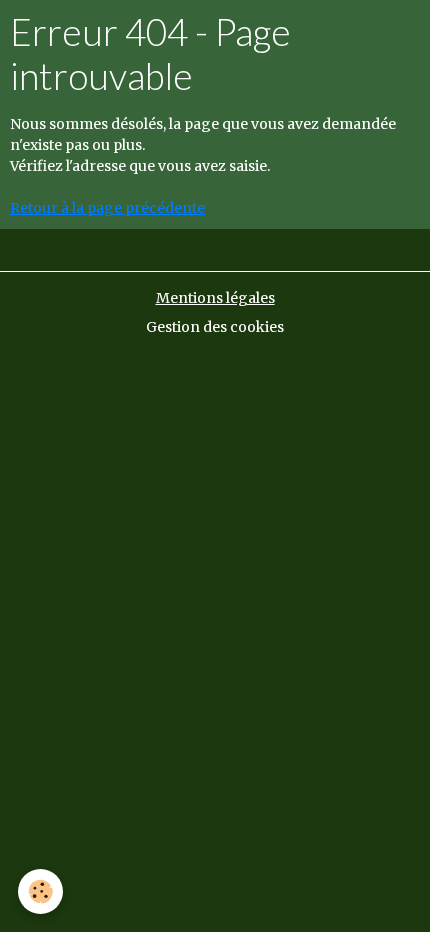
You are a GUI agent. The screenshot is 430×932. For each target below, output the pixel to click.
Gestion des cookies (215, 327)
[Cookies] (40, 891)
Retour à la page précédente (107, 208)
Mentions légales (215, 298)
